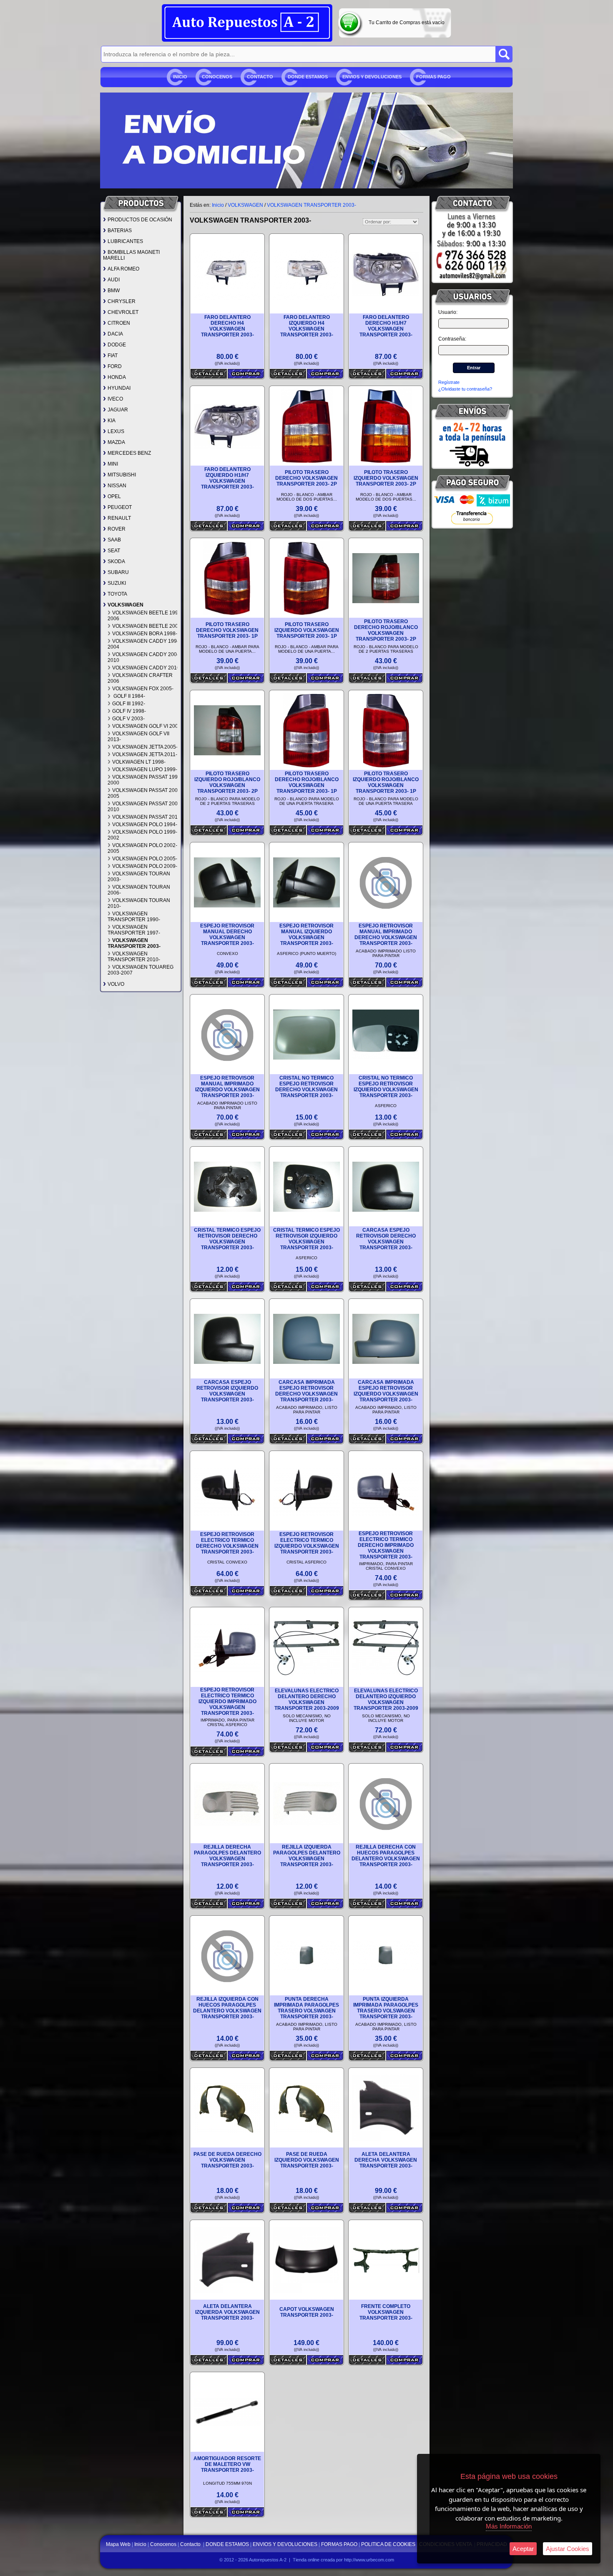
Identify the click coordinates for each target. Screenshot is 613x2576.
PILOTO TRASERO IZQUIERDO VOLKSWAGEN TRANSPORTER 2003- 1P (307, 630)
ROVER (117, 529)
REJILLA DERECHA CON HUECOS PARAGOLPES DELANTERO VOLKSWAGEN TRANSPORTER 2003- (386, 1856)
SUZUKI (117, 583)
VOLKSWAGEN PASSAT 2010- (147, 817)
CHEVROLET (123, 312)
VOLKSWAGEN (126, 605)
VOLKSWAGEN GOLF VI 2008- (147, 726)
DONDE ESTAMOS (308, 77)
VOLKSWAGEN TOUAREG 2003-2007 (141, 970)
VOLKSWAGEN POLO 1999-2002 (142, 835)
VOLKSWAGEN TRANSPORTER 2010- (134, 957)
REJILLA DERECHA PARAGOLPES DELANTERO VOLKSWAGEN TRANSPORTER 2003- (227, 1856)
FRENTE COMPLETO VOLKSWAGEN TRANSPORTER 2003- (386, 2312)
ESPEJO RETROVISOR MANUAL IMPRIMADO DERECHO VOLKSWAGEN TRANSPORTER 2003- (386, 935)
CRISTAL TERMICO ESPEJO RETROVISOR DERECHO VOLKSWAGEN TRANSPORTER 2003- (227, 1239)
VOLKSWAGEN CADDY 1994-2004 (144, 644)
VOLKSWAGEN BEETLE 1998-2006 (145, 616)
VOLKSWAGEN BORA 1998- (145, 634)
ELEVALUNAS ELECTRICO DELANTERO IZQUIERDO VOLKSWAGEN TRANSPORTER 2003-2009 (386, 1699)
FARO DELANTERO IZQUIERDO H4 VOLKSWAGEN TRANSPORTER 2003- (307, 326)
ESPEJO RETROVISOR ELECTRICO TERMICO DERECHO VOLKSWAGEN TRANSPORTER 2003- (227, 1543)
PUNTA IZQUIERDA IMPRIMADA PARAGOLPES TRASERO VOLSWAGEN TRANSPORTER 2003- (386, 2008)
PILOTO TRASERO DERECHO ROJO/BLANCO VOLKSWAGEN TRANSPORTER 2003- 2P (386, 630)
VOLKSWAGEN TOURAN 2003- (139, 877)
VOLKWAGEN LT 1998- (139, 762)
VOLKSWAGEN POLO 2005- (145, 859)
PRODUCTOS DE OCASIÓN (140, 220)
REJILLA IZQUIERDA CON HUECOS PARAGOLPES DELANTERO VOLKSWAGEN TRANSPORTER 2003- (227, 2008)
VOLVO (116, 984)
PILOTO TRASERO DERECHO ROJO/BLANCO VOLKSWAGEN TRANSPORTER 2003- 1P (307, 782)
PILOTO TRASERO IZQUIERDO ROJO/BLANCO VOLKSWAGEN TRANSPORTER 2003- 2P (227, 782)
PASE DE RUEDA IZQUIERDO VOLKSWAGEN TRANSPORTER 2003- (307, 2160)
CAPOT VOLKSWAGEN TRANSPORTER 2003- (307, 2312)
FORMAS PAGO (433, 77)
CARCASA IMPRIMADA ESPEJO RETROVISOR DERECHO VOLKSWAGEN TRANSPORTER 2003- (306, 1391)
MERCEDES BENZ (129, 453)
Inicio (180, 77)
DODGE (117, 345)
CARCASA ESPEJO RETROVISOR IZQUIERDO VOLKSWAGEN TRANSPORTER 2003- (227, 1391)
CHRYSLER (122, 301)
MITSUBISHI (122, 475)
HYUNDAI (119, 388)
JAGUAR (118, 410)
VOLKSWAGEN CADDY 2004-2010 (144, 657)
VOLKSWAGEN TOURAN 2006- (139, 890)
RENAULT (119, 518)
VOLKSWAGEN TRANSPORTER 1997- (134, 930)
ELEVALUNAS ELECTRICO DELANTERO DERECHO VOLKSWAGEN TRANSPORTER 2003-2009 (307, 1699)
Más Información (509, 2526)
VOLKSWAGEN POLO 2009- (145, 866)
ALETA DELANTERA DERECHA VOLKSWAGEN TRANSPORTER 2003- (386, 2160)
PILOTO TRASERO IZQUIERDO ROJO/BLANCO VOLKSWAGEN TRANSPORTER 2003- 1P (386, 782)
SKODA (116, 561)
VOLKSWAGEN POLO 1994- (145, 824)
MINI (113, 464)
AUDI (114, 280)
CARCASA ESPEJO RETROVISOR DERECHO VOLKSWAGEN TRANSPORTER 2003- (386, 1239)
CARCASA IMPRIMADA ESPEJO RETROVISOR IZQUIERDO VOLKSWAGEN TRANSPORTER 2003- (386, 1391)
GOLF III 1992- (129, 704)
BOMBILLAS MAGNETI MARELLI (131, 255)
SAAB (114, 540)
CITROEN (119, 323)
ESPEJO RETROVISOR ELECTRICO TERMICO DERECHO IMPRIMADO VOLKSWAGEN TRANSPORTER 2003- (386, 1545)
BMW (114, 291)
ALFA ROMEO (123, 269)
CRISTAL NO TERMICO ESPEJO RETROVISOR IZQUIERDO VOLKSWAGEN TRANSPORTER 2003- (386, 1087)
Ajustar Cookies (568, 2549)
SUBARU (118, 572)
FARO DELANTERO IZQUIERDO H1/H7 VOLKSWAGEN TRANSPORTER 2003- (227, 478)
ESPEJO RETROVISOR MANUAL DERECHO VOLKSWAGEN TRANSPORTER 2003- (227, 935)
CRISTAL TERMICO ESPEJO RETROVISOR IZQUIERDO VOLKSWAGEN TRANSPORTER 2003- (306, 1239)
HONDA (117, 377)
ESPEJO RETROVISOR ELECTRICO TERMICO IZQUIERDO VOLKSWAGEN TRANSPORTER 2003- (307, 1543)
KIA (112, 421)
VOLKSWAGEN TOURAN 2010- (139, 903)
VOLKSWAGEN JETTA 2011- (145, 754)
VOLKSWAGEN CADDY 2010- (147, 668)
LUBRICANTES (125, 241)
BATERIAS (120, 231)
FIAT (113, 356)
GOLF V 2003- (128, 719)
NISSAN (117, 486)
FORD (115, 366)
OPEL (114, 496)
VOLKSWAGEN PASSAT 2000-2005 (145, 793)
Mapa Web (119, 2544)
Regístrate (449, 382)
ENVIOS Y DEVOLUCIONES (372, 77)
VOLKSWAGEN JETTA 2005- (145, 747)
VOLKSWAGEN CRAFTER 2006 (140, 678)
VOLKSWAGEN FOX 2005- (143, 689)
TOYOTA (117, 594)
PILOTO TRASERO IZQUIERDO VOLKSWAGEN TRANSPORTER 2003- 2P (386, 478)
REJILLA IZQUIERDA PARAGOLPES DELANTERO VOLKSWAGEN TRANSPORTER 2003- (307, 1856)
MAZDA (116, 442)
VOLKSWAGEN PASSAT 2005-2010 (145, 807)
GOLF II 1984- (129, 696)
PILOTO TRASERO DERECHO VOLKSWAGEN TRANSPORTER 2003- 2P (306, 478)
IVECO (115, 399)
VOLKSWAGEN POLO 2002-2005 (142, 848)
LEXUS (116, 431)
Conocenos (217, 77)
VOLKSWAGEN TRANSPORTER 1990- (134, 917)
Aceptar (523, 2549)
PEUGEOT (120, 507)
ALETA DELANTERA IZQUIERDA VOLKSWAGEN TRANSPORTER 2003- (227, 2312)
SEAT (114, 551)
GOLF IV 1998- (129, 711)
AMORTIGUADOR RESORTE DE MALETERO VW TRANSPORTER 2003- (227, 2464)
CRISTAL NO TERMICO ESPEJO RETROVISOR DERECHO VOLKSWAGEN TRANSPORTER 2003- (306, 1087)
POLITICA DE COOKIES (388, 2544)
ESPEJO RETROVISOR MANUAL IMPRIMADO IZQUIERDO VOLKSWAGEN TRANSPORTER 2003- (227, 1087)
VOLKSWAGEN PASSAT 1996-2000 (145, 780)
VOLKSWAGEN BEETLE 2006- (147, 626)
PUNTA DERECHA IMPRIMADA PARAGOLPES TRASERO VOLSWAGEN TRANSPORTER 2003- (306, 2008)
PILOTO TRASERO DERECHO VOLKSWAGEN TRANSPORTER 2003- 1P (227, 630)
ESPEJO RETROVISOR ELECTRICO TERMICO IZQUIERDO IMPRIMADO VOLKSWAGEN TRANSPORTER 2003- (227, 1701)
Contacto (260, 77)
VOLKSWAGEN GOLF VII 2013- (138, 737)
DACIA (115, 334)
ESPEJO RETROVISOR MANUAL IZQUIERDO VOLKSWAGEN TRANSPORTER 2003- (306, 935)
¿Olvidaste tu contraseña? (465, 389)
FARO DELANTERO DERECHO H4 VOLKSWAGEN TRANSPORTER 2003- (227, 326)
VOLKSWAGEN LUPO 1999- (145, 769)
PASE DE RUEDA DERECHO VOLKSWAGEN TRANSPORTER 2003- (227, 2160)
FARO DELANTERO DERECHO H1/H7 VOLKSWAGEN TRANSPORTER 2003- (386, 326)
